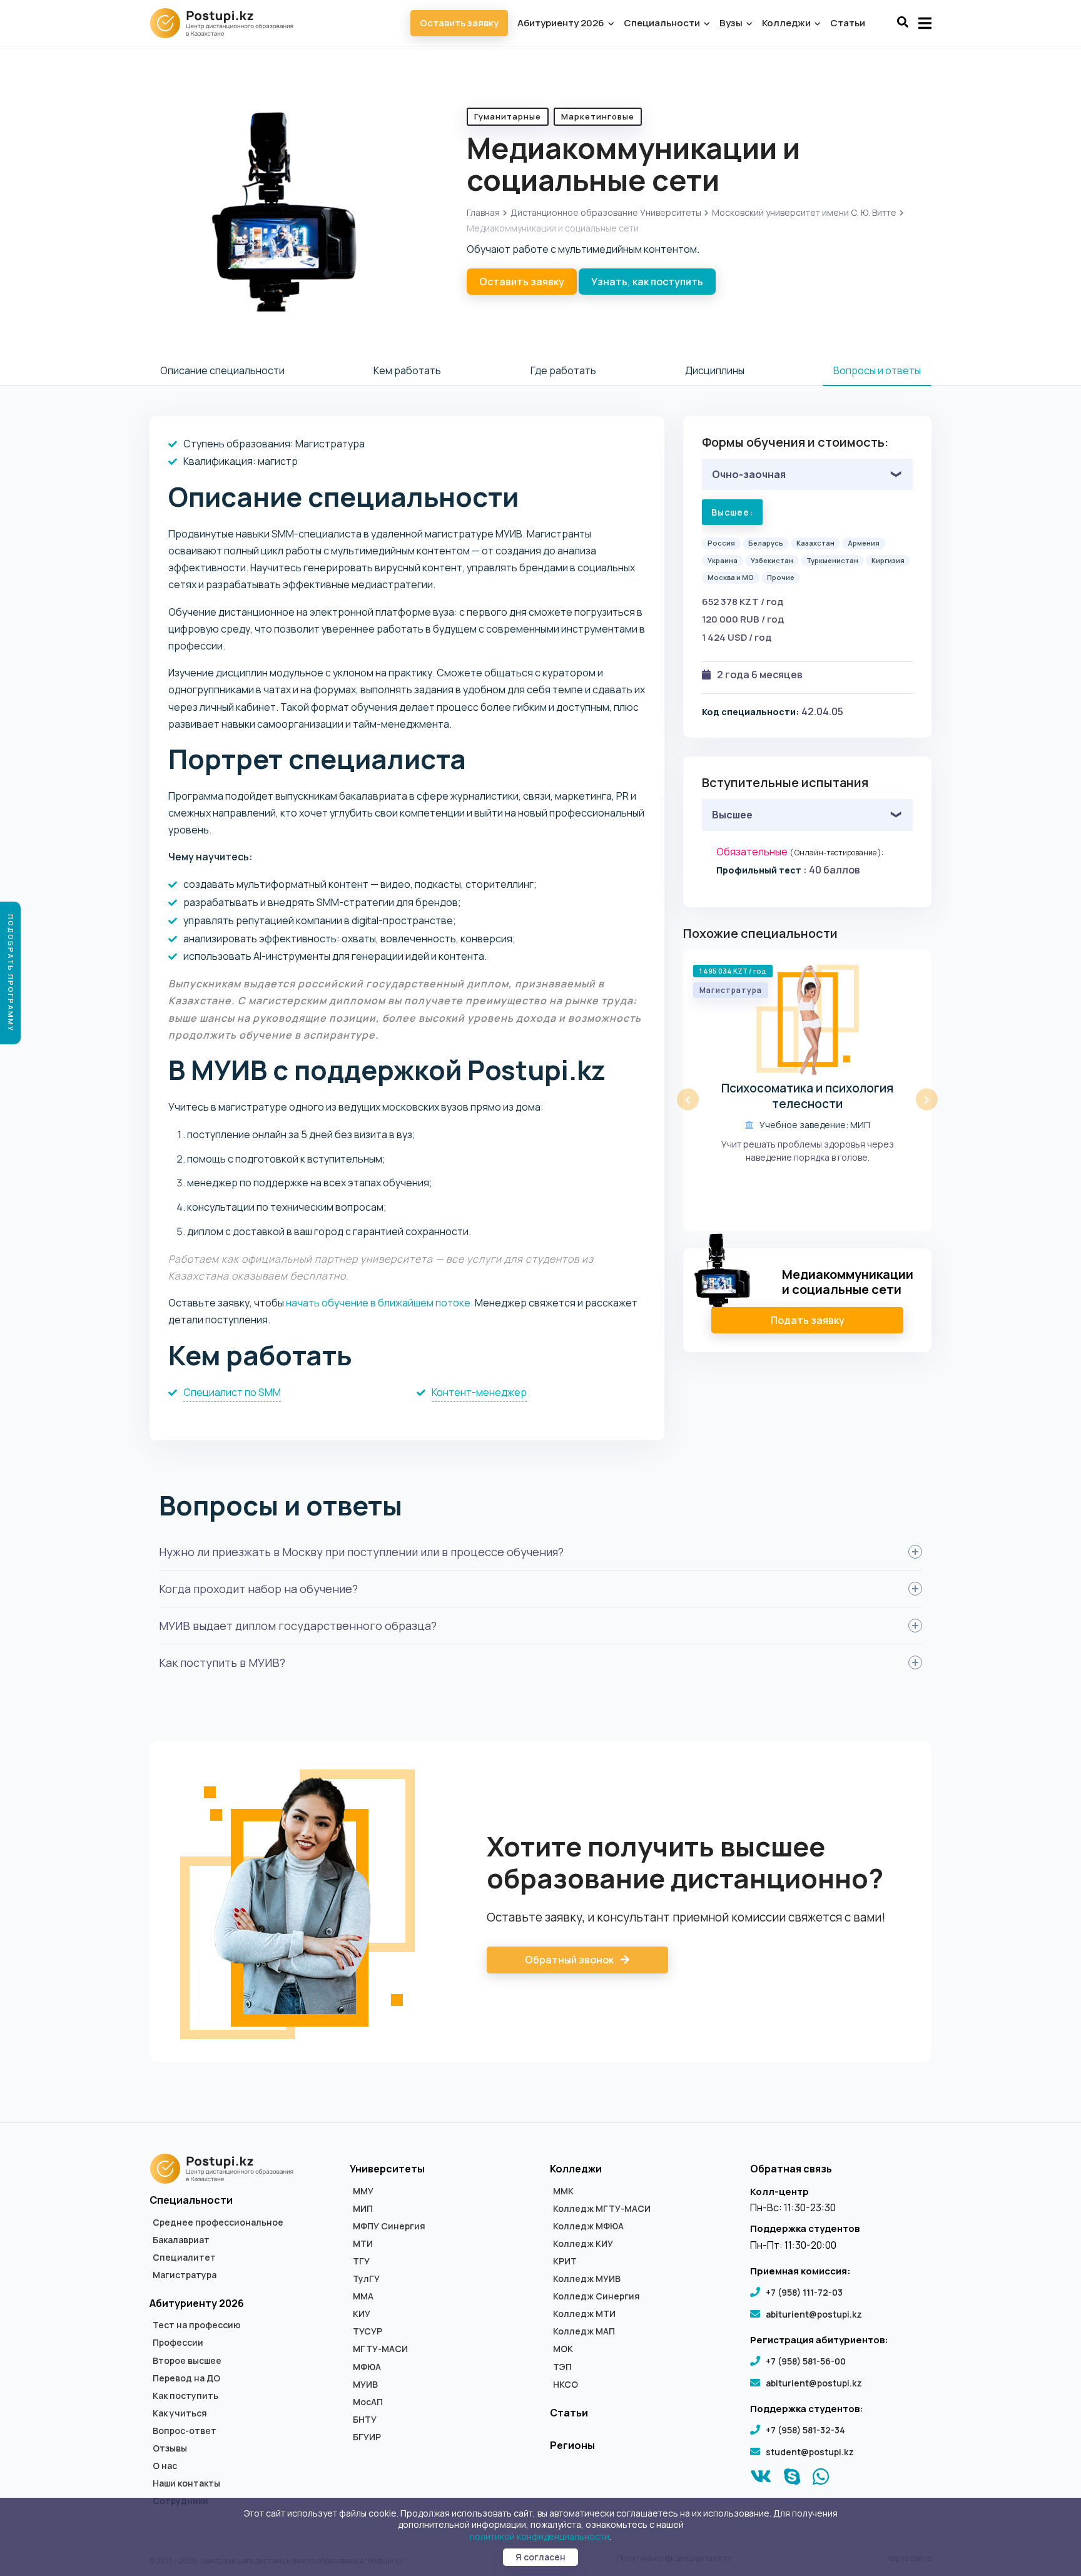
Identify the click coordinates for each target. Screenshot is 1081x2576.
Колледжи (787, 23)
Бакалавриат (181, 2240)
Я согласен (540, 2557)
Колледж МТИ (584, 2314)
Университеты (387, 2169)
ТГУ (361, 2261)
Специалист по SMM (232, 1392)
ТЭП (562, 2367)
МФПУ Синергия (389, 2226)
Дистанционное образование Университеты (606, 212)
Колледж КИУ (583, 2244)
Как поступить (185, 2396)
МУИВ (365, 2385)
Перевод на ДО (186, 2378)
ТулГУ (366, 2279)
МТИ (363, 2244)
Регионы (572, 2445)
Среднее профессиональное (218, 2222)
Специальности (663, 23)
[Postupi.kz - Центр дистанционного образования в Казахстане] (228, 23)
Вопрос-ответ (185, 2431)
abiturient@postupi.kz (814, 2314)
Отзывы (170, 2448)
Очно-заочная (749, 474)
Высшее (732, 815)
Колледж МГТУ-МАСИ (602, 2209)
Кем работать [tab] (407, 370)
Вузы (732, 23)
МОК (563, 2349)
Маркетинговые (598, 116)
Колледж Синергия (596, 2296)
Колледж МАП (584, 2331)
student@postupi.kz (810, 2452)
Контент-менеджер (479, 1392)
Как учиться (180, 2413)
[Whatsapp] (821, 2480)
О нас (165, 2466)
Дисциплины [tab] (715, 370)
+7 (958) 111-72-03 (804, 2292)
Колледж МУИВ (587, 2279)
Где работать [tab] (563, 370)
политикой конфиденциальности (540, 2536)
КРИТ (565, 2261)
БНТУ (365, 2420)
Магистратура (185, 2275)
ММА (363, 2296)
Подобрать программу (11, 973)
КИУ (362, 2314)
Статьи (848, 23)
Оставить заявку (459, 23)
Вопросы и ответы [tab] (877, 370)
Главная (483, 212)
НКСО (566, 2385)
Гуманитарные (508, 116)
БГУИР (367, 2437)
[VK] (761, 2480)
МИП (363, 2209)
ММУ (363, 2191)
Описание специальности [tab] (222, 370)
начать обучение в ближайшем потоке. (379, 1303)
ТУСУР (368, 2331)
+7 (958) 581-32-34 (805, 2430)
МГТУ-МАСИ (380, 2349)
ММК (563, 2191)
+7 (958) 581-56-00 (806, 2361)
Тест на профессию (197, 2325)
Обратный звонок (570, 1960)
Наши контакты (186, 2483)
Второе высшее (187, 2361)
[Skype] (792, 2480)
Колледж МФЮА (588, 2226)
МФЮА (367, 2367)
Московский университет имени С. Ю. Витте (804, 212)
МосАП (368, 2402)
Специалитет (184, 2258)
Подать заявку (808, 1320)
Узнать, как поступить (647, 282)
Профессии (178, 2343)
